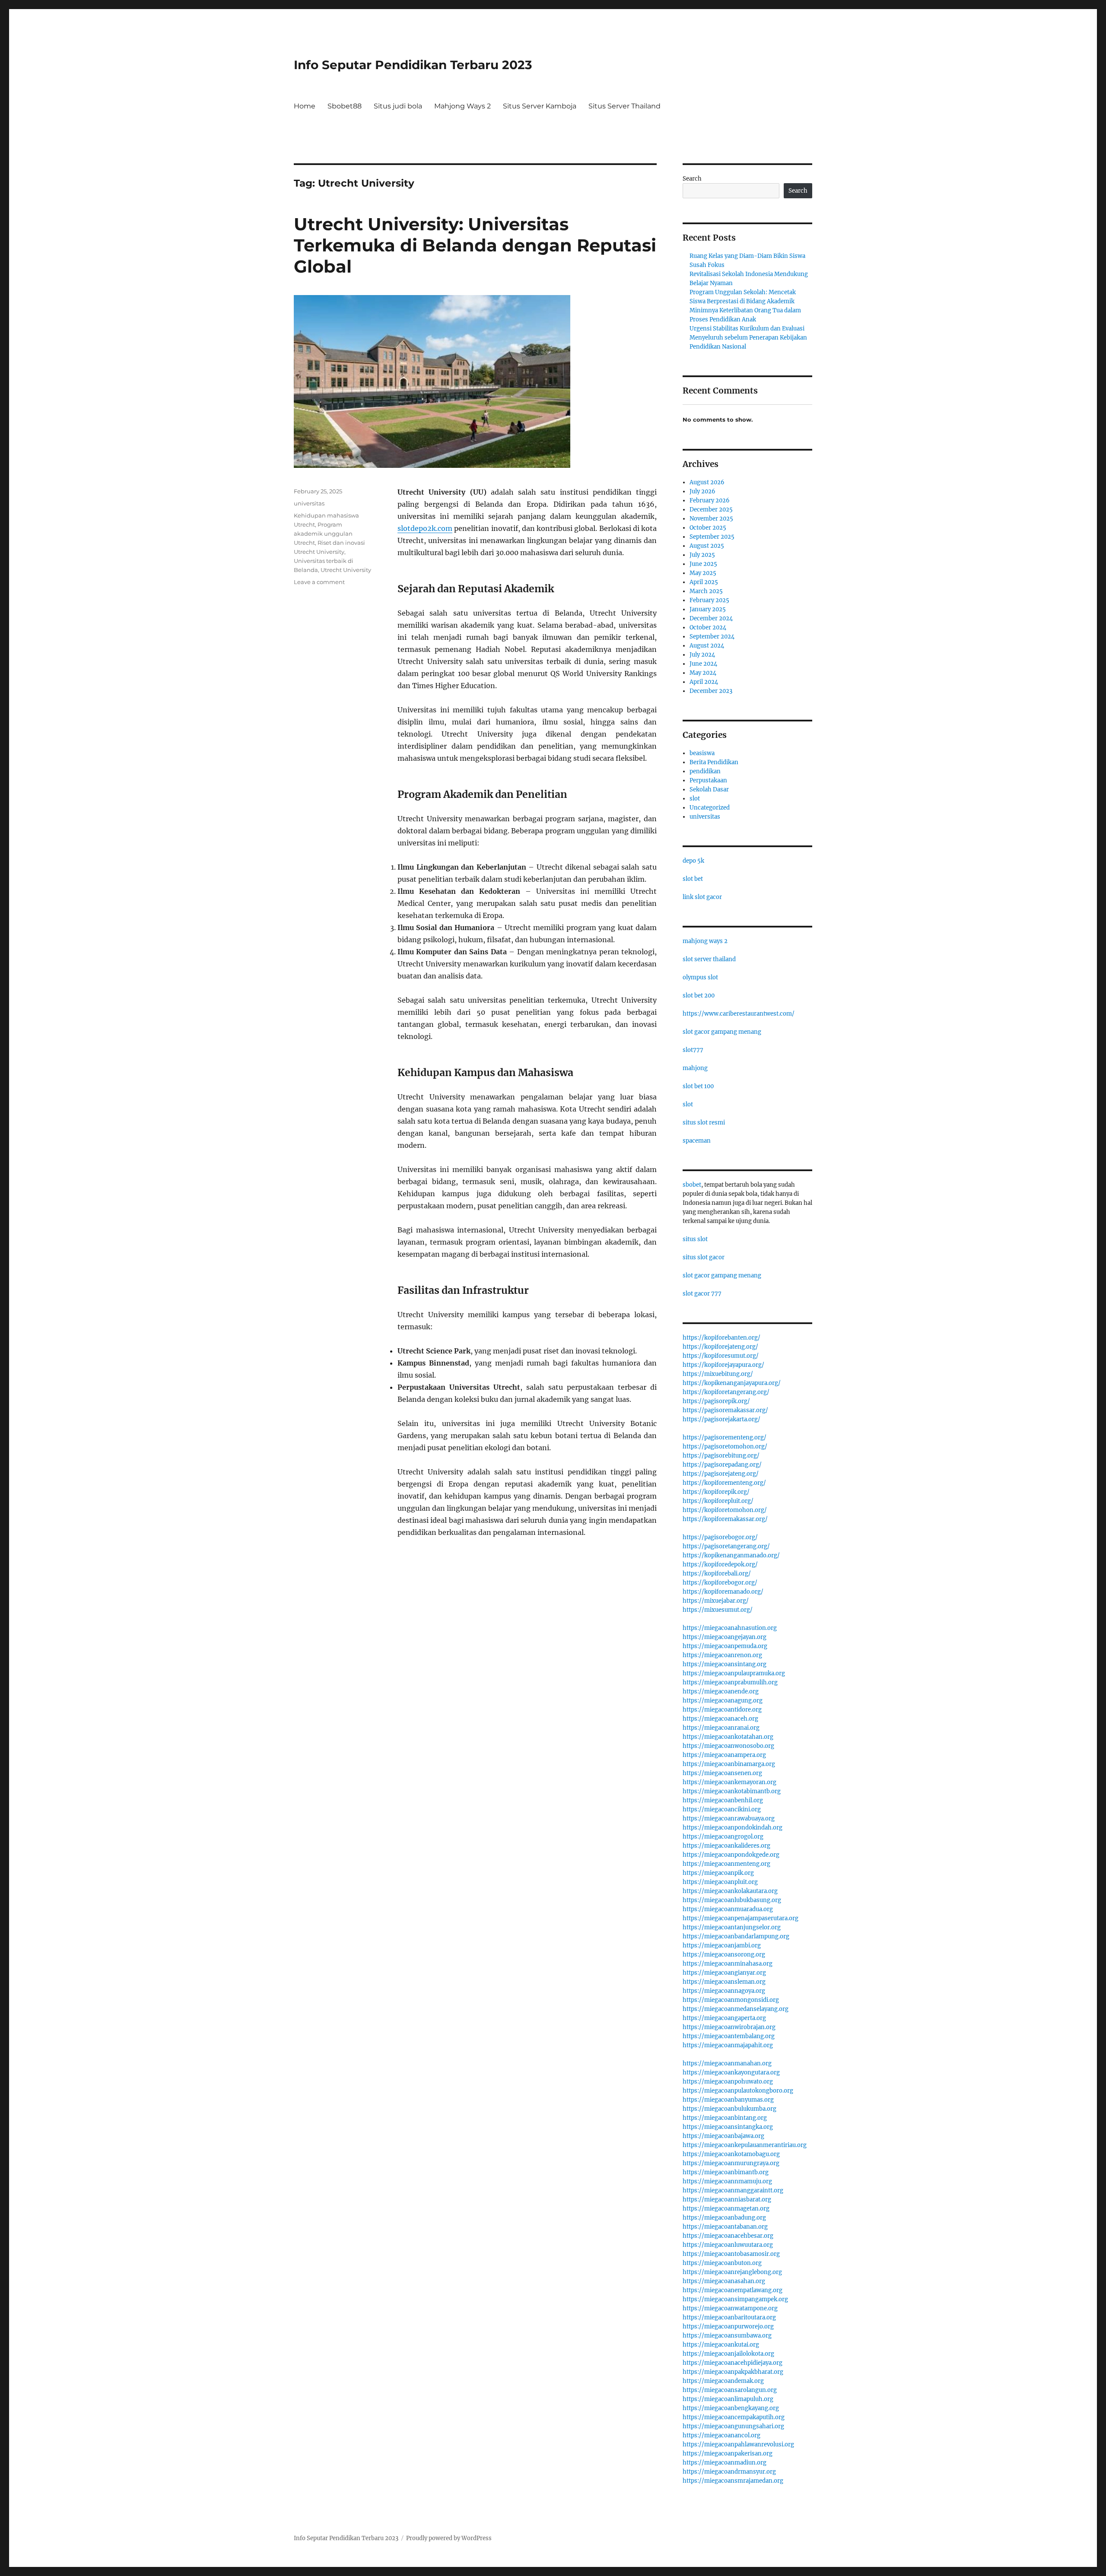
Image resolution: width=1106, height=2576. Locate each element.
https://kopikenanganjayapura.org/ (732, 1383)
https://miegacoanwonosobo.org (728, 1746)
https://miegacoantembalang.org (729, 2036)
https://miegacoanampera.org (724, 1755)
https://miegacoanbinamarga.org (729, 1764)
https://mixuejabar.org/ (716, 1601)
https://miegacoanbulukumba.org (729, 2109)
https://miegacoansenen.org (722, 1773)
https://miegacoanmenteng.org (726, 1864)
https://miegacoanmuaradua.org (728, 1909)
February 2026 (710, 500)
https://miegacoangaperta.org (724, 2018)
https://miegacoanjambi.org (722, 1945)
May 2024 (703, 673)
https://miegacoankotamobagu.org (731, 2154)
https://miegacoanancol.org (721, 2435)
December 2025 (711, 510)
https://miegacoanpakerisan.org (728, 2454)
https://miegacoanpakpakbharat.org (733, 2372)
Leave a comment (319, 582)
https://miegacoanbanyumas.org (728, 2100)
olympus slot (700, 977)
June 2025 (703, 564)
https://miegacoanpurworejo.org (728, 2327)
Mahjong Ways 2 (462, 106)
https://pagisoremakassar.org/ (725, 1410)
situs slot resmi (704, 1123)
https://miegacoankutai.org (721, 2345)
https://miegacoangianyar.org (724, 1973)
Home (305, 106)
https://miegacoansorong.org (724, 1955)
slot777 (693, 1050)
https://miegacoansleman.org (724, 1982)
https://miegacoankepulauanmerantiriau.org (745, 2145)
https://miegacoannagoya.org (724, 1991)
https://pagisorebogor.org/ (720, 1537)
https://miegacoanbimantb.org (726, 2172)
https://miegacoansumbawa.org (727, 2336)
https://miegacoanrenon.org (722, 1655)
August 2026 (707, 482)
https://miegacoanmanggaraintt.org (733, 2190)
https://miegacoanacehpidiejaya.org (733, 2363)
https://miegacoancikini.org (722, 1809)
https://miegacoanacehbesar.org (728, 2236)
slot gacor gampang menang (722, 1032)
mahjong (695, 1068)
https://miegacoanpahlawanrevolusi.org (738, 2444)
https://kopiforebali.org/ (717, 1574)
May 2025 (703, 573)
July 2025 (702, 555)
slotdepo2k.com (425, 528)
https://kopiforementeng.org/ (724, 1483)
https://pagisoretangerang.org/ (726, 1546)
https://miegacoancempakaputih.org (734, 2417)
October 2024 (708, 627)
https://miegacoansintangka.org (728, 2127)
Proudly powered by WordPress (449, 2538)
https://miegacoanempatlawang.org (733, 2290)
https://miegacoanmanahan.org (727, 2063)
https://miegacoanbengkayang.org (731, 2408)
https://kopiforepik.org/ (716, 1492)
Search (692, 179)
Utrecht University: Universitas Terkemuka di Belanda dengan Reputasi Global (475, 245)
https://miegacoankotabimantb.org (732, 1791)
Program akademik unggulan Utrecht (323, 534)
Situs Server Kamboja (540, 106)
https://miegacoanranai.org (721, 1728)
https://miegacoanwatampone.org (730, 2308)
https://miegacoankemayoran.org (729, 1782)
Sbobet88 (345, 106)
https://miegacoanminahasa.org (728, 1964)
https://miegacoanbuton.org (722, 2263)
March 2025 (706, 591)
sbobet (692, 1185)
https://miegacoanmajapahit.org (728, 2045)
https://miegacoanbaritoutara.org (729, 2317)
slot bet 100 (698, 1086)
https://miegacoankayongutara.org (731, 2073)
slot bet (693, 879)
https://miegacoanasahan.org (724, 2281)
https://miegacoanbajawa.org (723, 2136)
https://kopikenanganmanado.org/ (731, 1555)
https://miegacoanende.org (721, 1691)
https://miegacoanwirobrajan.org (729, 2027)
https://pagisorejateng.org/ (721, 1474)
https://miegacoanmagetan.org (726, 2209)
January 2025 (708, 609)
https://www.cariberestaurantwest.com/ (739, 1014)
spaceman (697, 1141)
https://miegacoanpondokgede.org (731, 1855)
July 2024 (702, 655)
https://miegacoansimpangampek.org (735, 2299)
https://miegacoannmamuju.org (727, 2181)
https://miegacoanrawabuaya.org (729, 1818)
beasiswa (702, 753)
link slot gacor (702, 897)
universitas (309, 503)
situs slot (695, 1239)
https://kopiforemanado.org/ (723, 1592)
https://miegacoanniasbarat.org (727, 2200)
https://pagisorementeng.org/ (725, 1437)
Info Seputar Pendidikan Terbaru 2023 (413, 65)
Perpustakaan (708, 780)
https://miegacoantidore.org (722, 1710)
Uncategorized (710, 808)
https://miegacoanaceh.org (720, 1719)
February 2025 (709, 600)
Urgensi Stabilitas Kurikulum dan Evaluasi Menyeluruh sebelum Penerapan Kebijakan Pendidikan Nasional (748, 338)
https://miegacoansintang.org (725, 1664)
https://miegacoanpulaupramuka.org (734, 1673)
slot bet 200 (699, 996)
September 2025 (712, 537)
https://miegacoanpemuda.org (725, 1646)
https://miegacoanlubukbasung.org (732, 1900)
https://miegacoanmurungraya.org (731, 2163)
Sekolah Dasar (709, 789)
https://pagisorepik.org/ (716, 1401)
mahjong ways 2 (705, 941)
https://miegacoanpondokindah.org (733, 1828)
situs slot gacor (704, 1257)
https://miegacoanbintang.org (725, 2118)
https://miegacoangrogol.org (723, 1837)
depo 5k (693, 861)
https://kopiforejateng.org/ (720, 1347)
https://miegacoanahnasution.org (730, 1628)
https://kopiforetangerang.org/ (726, 1392)
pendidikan (705, 771)
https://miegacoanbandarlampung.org (736, 1936)
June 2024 (703, 664)
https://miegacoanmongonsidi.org (731, 2000)
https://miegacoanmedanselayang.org (736, 2009)
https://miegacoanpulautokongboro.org (738, 2091)
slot (695, 799)
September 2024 (712, 637)
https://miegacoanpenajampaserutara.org (741, 1918)
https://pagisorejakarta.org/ (721, 1419)
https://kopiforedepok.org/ (720, 1564)
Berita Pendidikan (714, 762)
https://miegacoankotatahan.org (728, 1737)
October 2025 (708, 528)
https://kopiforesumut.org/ (721, 1356)
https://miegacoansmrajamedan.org (733, 2481)
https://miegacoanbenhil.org (723, 1800)
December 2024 (711, 618)
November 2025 (711, 519)
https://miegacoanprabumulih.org (730, 1682)
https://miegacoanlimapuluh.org (728, 2399)
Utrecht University (346, 570)
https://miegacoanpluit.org (720, 1882)
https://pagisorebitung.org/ (721, 1456)
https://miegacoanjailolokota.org (728, 2354)
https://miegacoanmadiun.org (725, 2463)
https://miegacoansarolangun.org (730, 2390)
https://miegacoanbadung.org (724, 2218)
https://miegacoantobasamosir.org (731, 2254)
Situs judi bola (398, 106)
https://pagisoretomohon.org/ (725, 1447)
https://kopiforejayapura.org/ (723, 1365)
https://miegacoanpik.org (718, 1873)
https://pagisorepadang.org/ (722, 1465)
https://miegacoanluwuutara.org (728, 2245)
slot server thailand (709, 959)
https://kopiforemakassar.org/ (725, 1519)
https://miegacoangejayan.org (725, 1637)
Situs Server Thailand (625, 106)
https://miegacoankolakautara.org (730, 1891)
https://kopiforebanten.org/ (721, 1338)
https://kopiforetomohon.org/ (725, 1510)
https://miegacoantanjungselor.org (732, 1927)
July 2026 (702, 491)
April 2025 (704, 582)
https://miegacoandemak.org (723, 2381)
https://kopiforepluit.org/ (718, 1501)
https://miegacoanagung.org (723, 1701)
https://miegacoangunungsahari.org (733, 2426)
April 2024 (704, 682)
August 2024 (707, 646)
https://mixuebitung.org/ (718, 1374)
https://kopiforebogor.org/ (720, 1583)
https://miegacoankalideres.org (726, 1846)
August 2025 (707, 546)
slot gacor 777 (702, 1294)
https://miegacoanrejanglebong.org (732, 2272)
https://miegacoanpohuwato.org (728, 2082)
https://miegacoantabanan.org (725, 2227)
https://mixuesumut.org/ (718, 1610)
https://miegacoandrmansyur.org (729, 2472)
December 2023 (711, 691)
